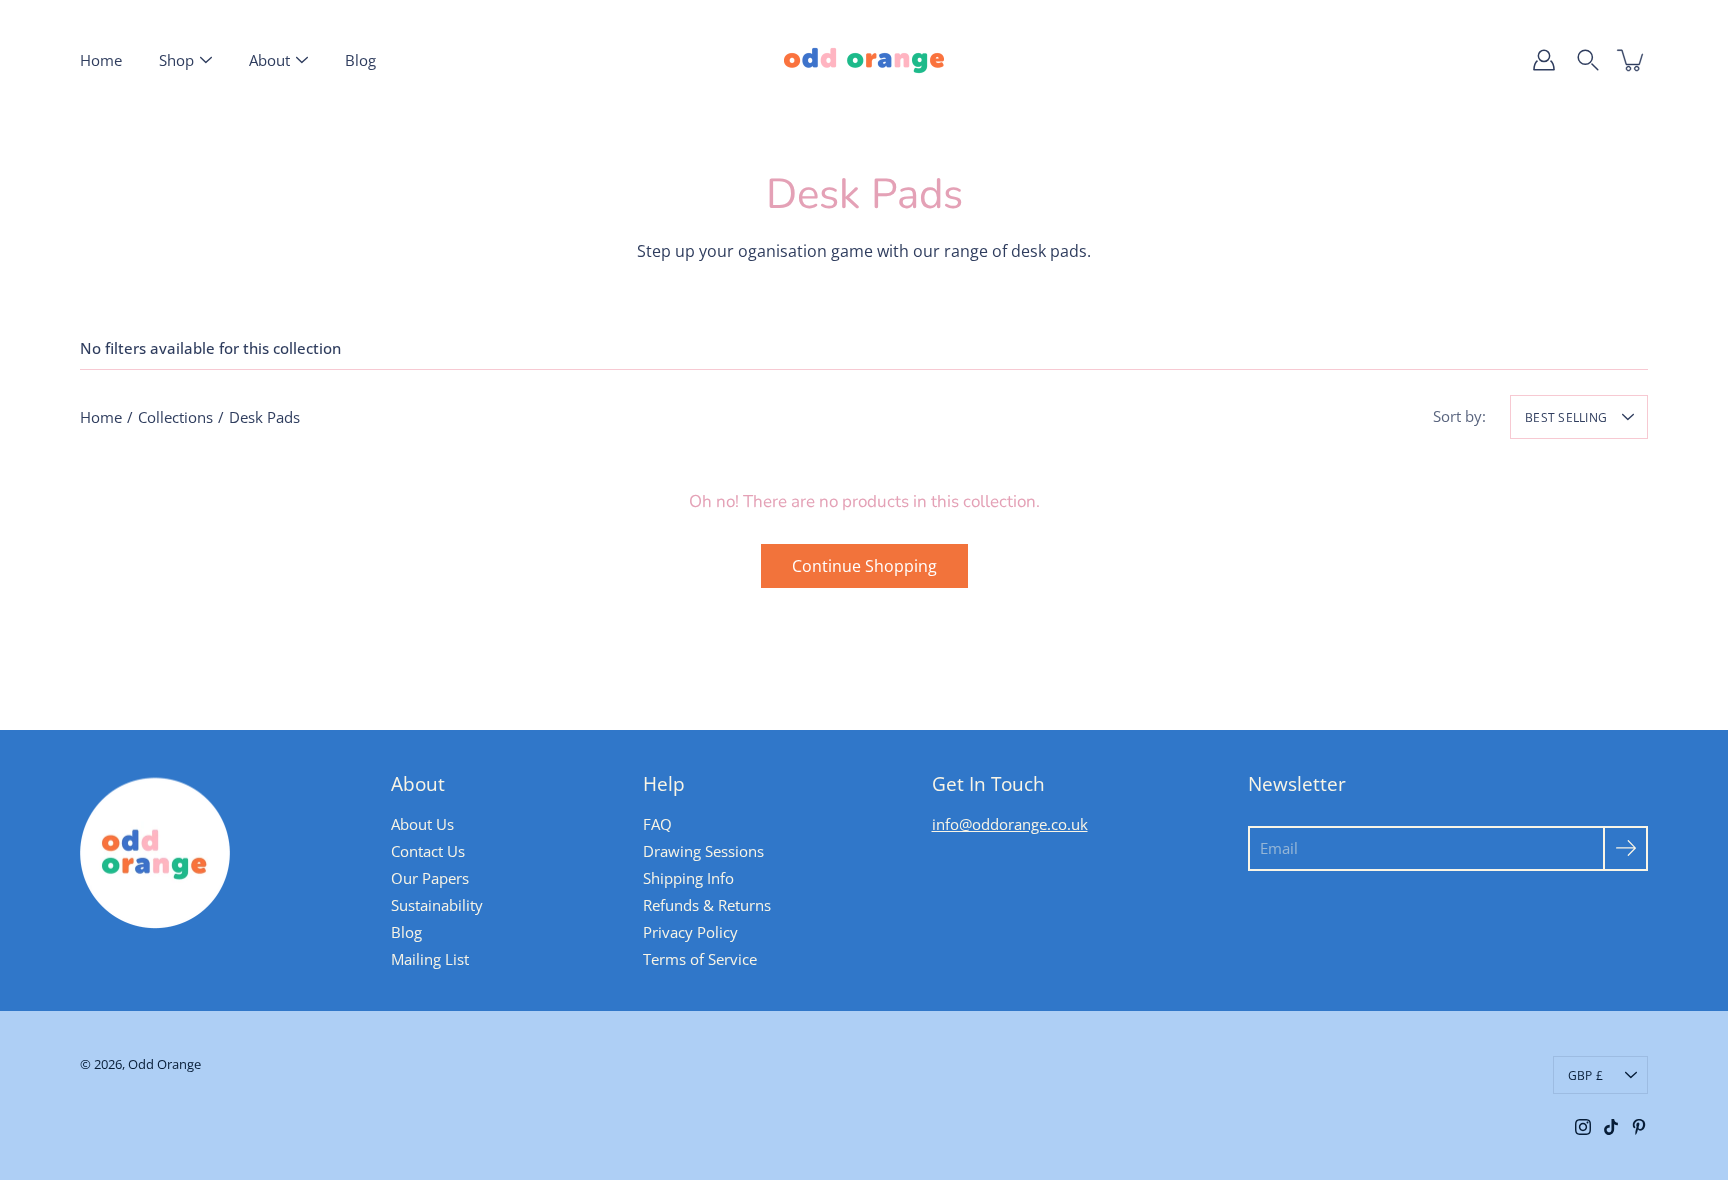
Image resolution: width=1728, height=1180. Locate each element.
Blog (360, 60)
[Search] (1588, 60)
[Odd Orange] (864, 60)
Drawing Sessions (703, 851)
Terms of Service (700, 959)
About (269, 60)
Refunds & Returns (707, 905)
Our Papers (430, 878)
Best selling (1566, 417)
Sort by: (1459, 416)
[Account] (1544, 60)
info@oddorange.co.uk (1010, 824)
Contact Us (428, 851)
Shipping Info (688, 878)
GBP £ (1585, 1075)
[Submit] (1625, 848)
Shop (176, 60)
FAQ (657, 824)
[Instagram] (1583, 1127)
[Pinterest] (1639, 1127)
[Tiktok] (1611, 1127)
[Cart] (1632, 60)
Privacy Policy (690, 932)
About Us (422, 824)
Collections (175, 417)
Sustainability (437, 905)
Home (101, 60)
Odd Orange (164, 1064)
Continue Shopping (864, 566)
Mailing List (430, 959)
